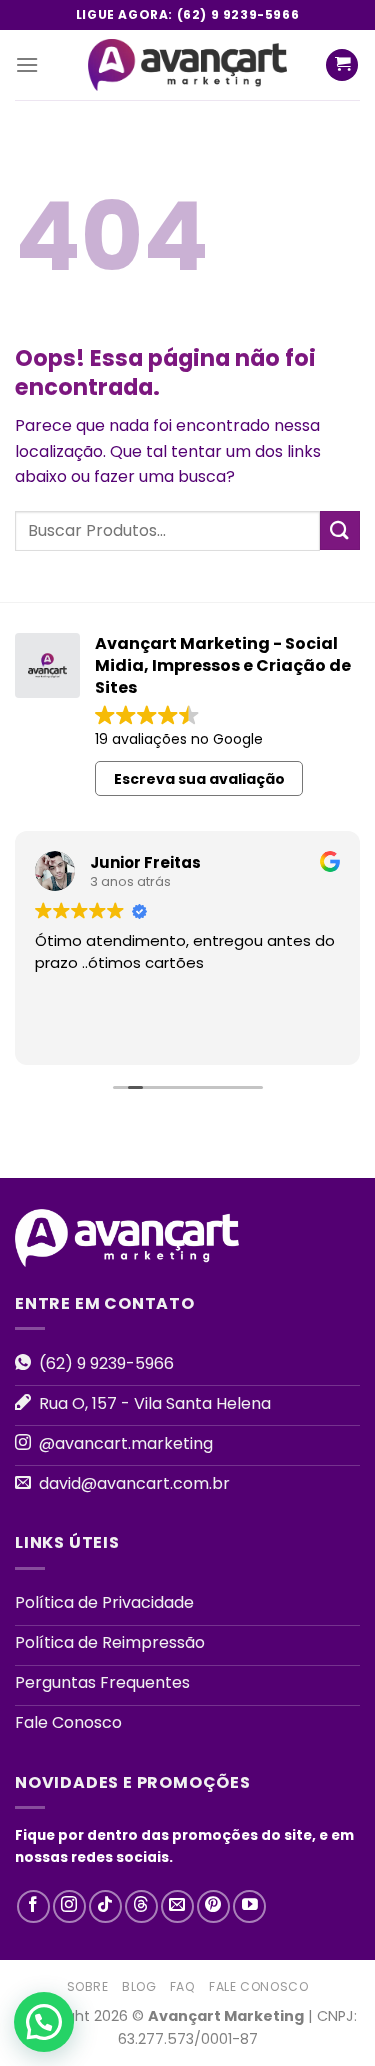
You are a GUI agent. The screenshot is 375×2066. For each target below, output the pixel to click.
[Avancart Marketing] (188, 65)
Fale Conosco (258, 1986)
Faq (183, 1986)
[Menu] (27, 64)
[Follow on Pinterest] (213, 1906)
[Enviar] (340, 530)
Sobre (88, 1986)
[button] (44, 2022)
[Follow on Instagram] (69, 1906)
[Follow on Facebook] (33, 1906)
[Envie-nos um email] (177, 1906)
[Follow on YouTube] (249, 1906)
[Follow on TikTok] (105, 1906)
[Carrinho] (342, 65)
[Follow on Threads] (141, 1906)
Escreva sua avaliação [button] (199, 779)
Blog (139, 1986)
